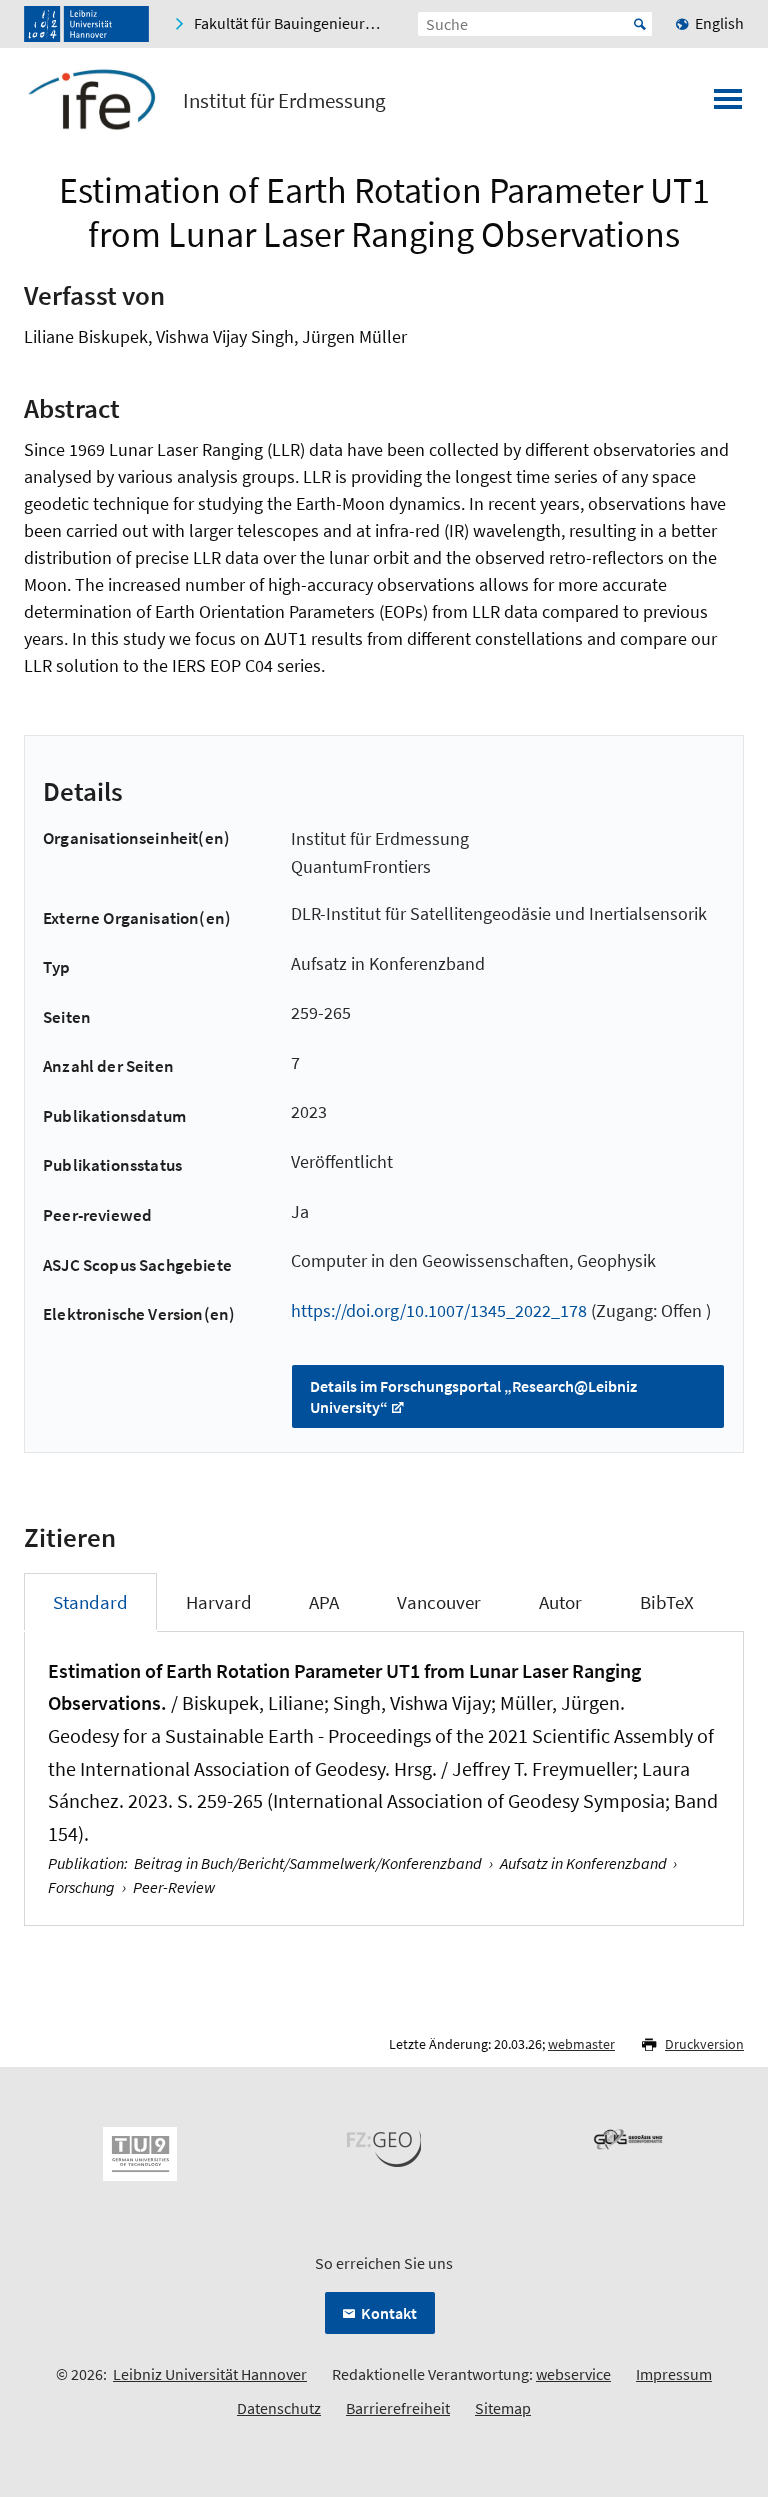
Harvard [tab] (219, 1602)
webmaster (581, 2044)
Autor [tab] (560, 1602)
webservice (573, 2374)
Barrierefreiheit (398, 2408)
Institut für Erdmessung (284, 101)
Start (640, 24)
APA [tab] (324, 1602)
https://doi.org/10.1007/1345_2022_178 (439, 1310)
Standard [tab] (90, 1602)
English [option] (719, 23)
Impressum (674, 2374)
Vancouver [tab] (439, 1602)
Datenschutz (279, 2408)
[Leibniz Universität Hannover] (86, 24)
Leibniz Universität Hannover (210, 2374)
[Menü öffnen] (728, 105)
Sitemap (503, 2408)
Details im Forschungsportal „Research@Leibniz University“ (473, 1396)
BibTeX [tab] (667, 1602)
